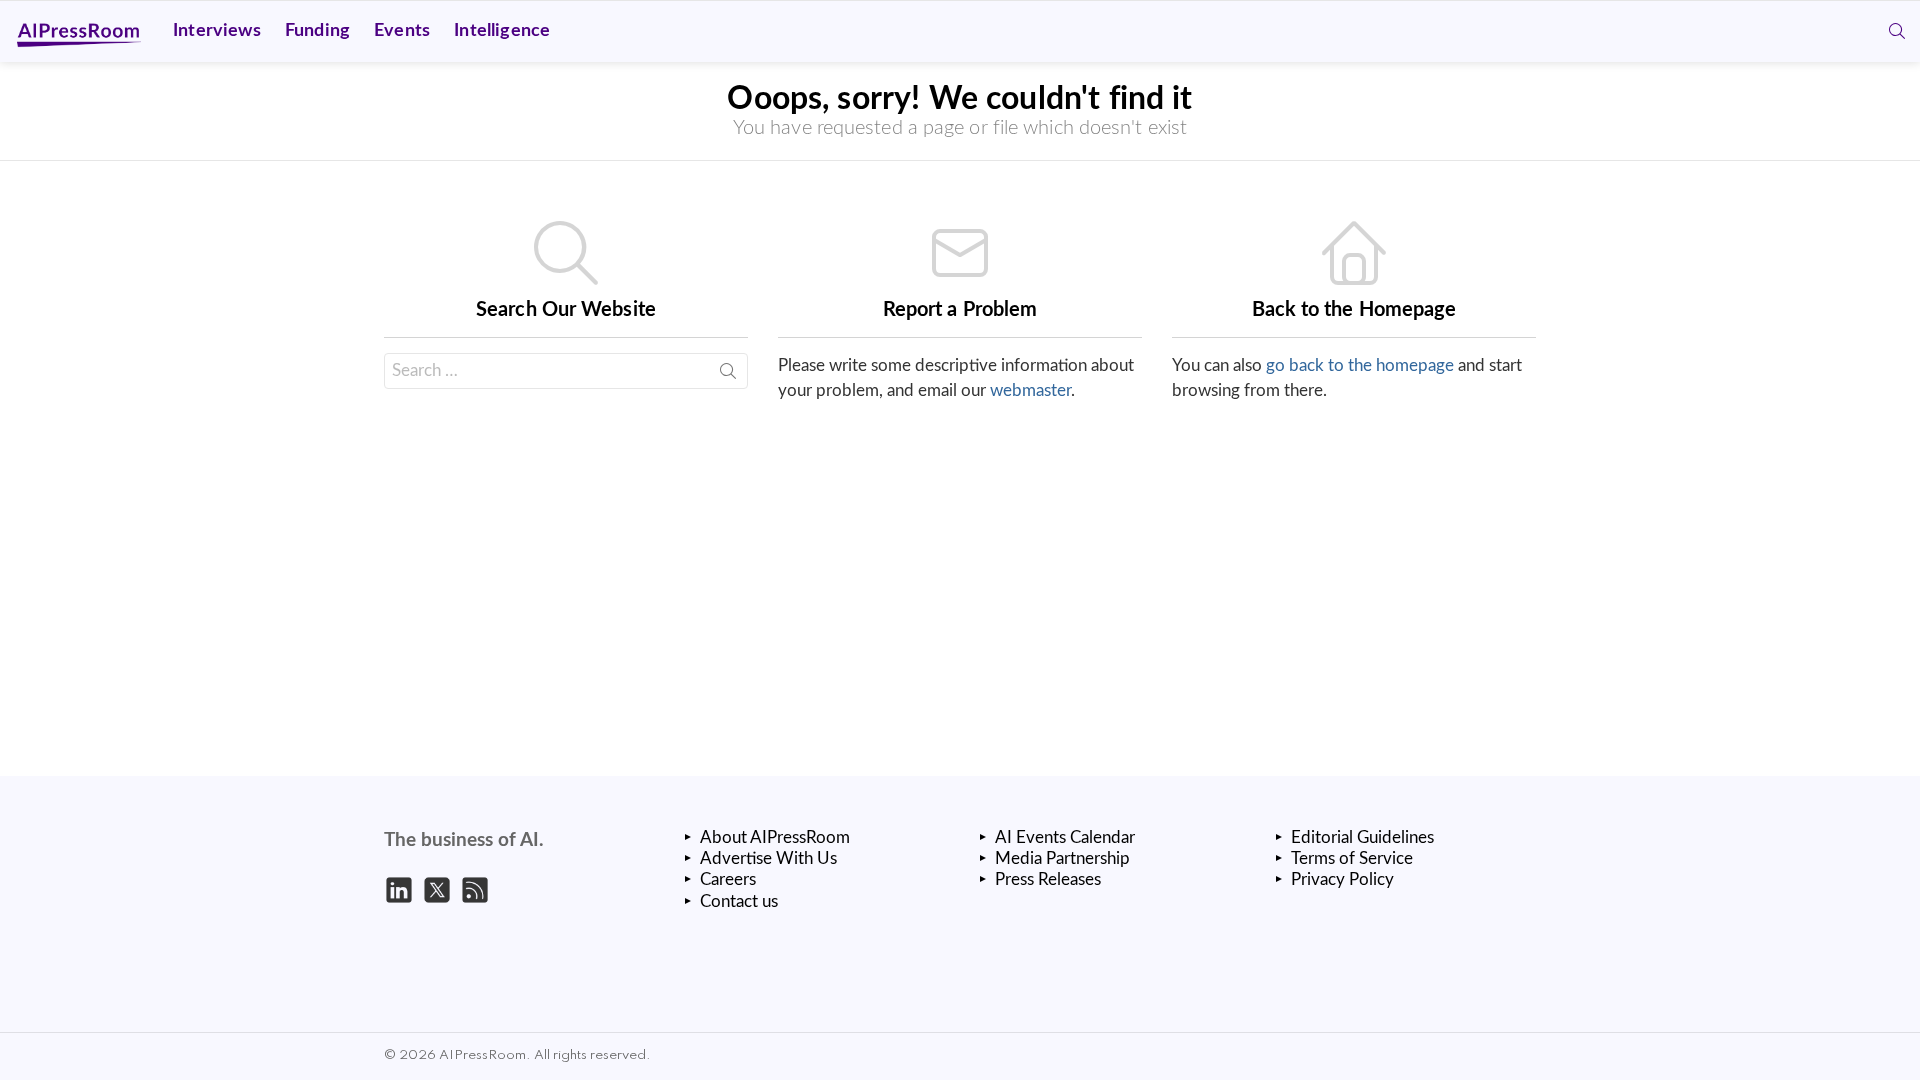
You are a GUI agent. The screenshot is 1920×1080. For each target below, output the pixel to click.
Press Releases (1048, 879)
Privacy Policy (1342, 879)
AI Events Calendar (1065, 837)
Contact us (739, 901)
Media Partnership (1062, 858)
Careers (728, 879)
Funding (317, 31)
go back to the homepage (1360, 365)
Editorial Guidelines (1362, 837)
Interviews (217, 31)
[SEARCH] (1897, 31)
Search (728, 375)
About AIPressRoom (775, 837)
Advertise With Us (768, 858)
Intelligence (502, 31)
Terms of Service (1352, 858)
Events (402, 31)
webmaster (1030, 390)
